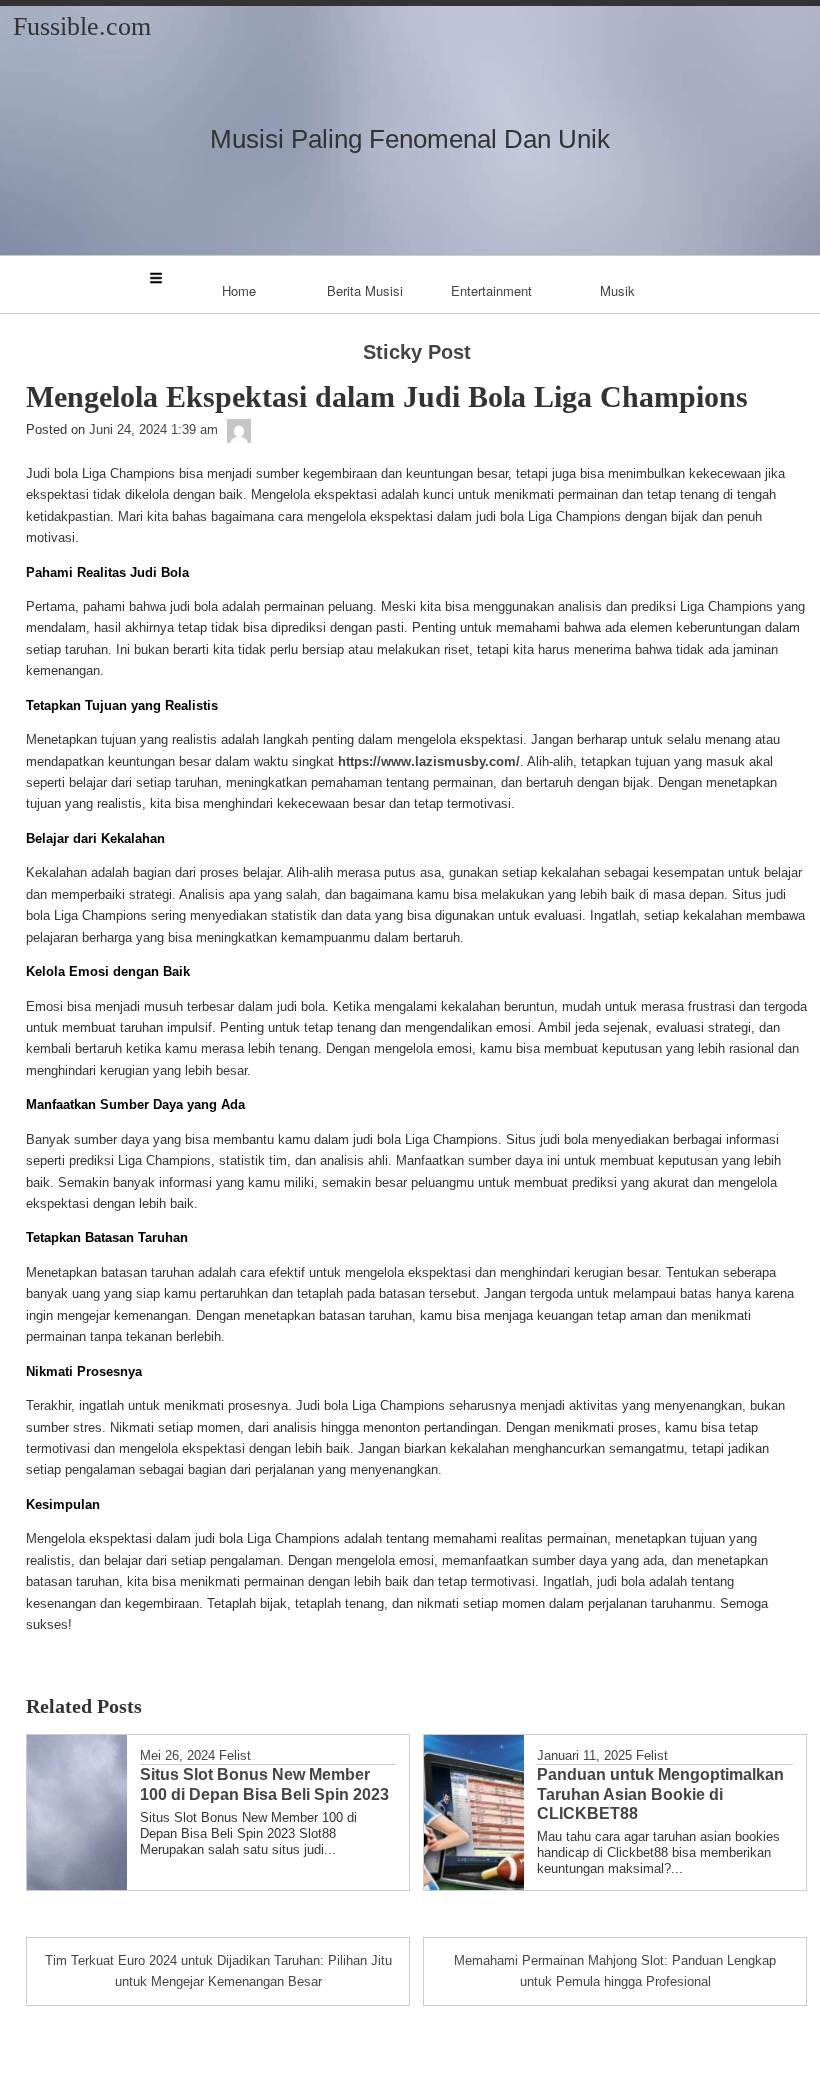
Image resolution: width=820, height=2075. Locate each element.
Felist (235, 1755)
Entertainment (491, 290)
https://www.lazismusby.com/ (429, 761)
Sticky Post (417, 352)
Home (239, 290)
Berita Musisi (365, 290)
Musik (617, 290)
